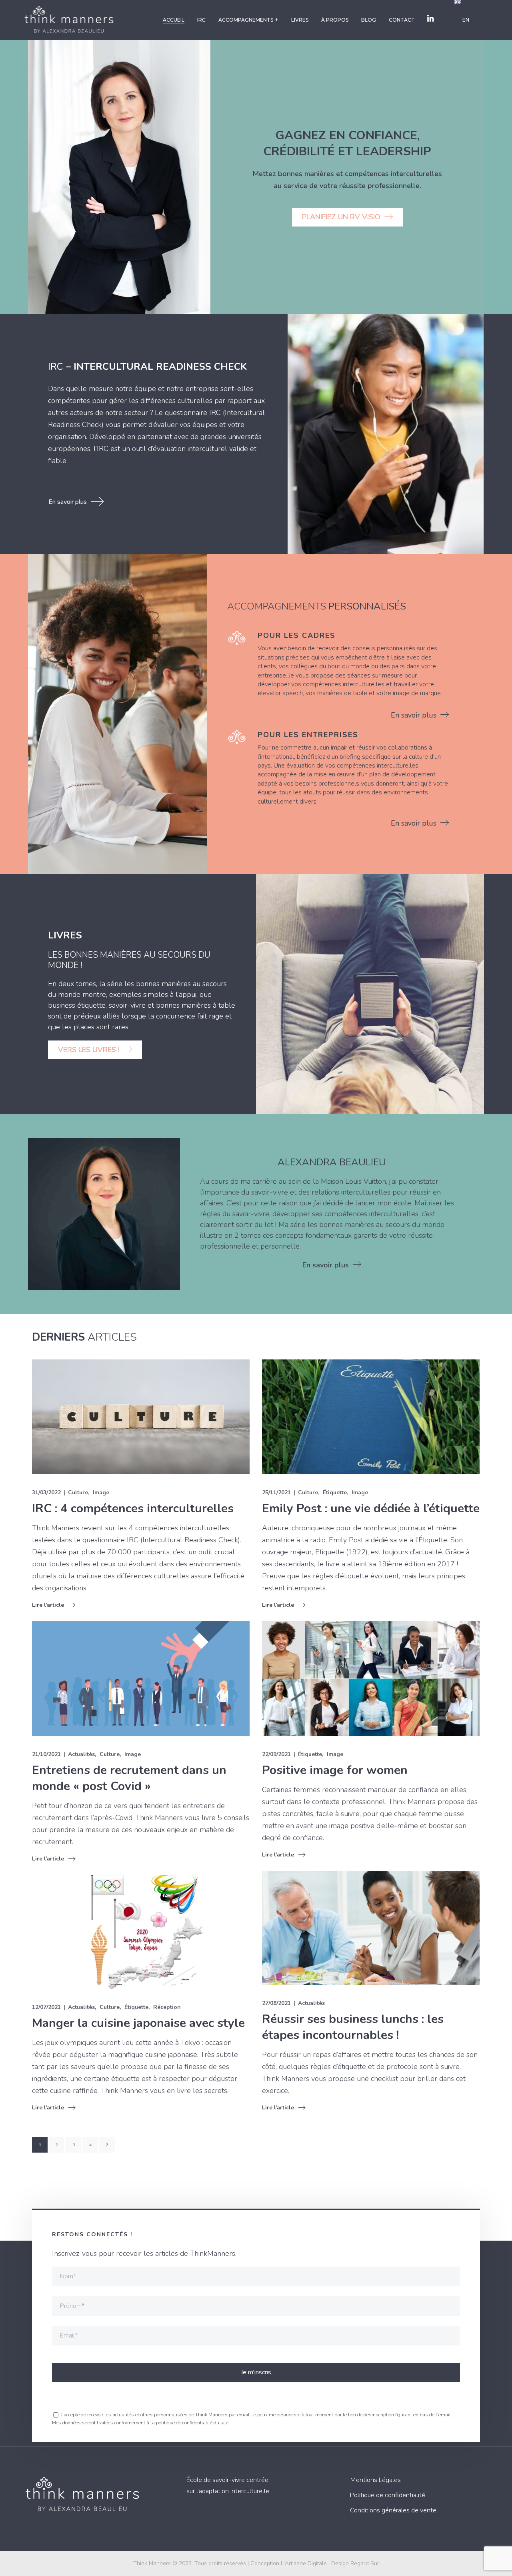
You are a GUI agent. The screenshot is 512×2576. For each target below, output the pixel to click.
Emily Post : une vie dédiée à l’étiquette (371, 1509)
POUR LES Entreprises (308, 735)
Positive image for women (335, 1770)
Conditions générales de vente (393, 2510)
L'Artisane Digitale (304, 2563)
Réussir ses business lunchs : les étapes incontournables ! (353, 2027)
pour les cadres (297, 635)
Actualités (81, 1754)
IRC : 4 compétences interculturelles (133, 1509)
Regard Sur (365, 2563)
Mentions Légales (375, 2480)
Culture (78, 1492)
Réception (167, 2007)
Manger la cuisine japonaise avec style (138, 2023)
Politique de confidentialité (388, 2495)
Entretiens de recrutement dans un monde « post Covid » (129, 1778)
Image (101, 1492)
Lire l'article (48, 1605)
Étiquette (335, 1492)
